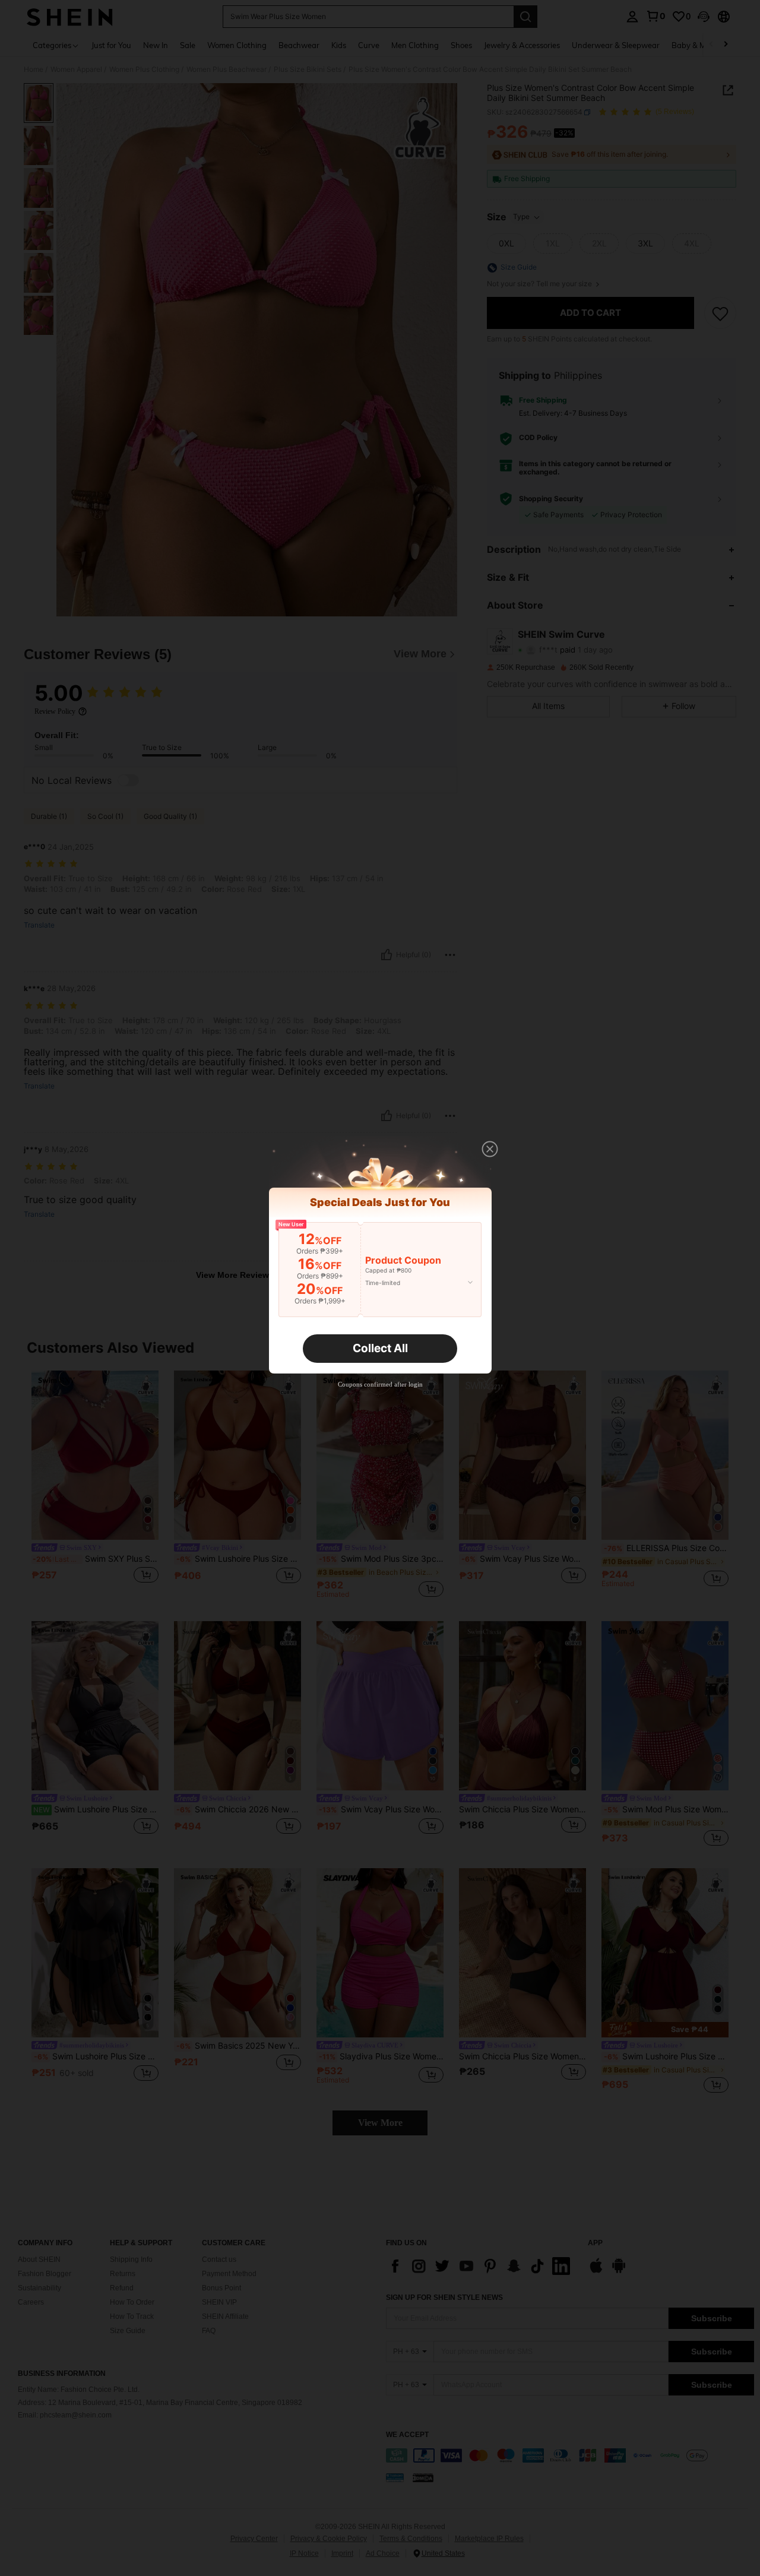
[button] (490, 1149)
